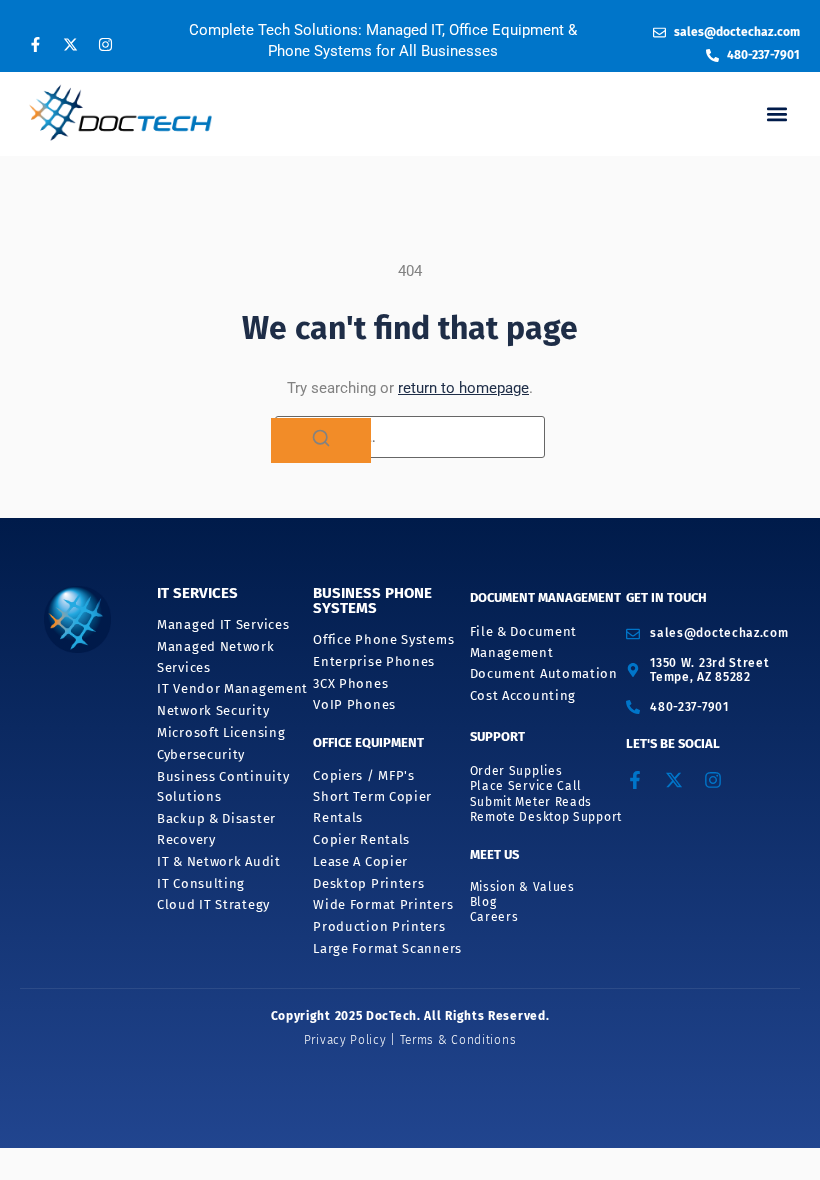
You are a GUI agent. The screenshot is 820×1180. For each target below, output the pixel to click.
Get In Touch (666, 597)
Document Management (545, 597)
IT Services (197, 593)
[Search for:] (410, 437)
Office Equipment (368, 742)
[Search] (321, 441)
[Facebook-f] (35, 44)
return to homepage (463, 388)
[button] (776, 113)
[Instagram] (105, 44)
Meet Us (494, 854)
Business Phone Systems (372, 600)
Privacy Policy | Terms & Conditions (410, 1040)
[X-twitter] (70, 44)
